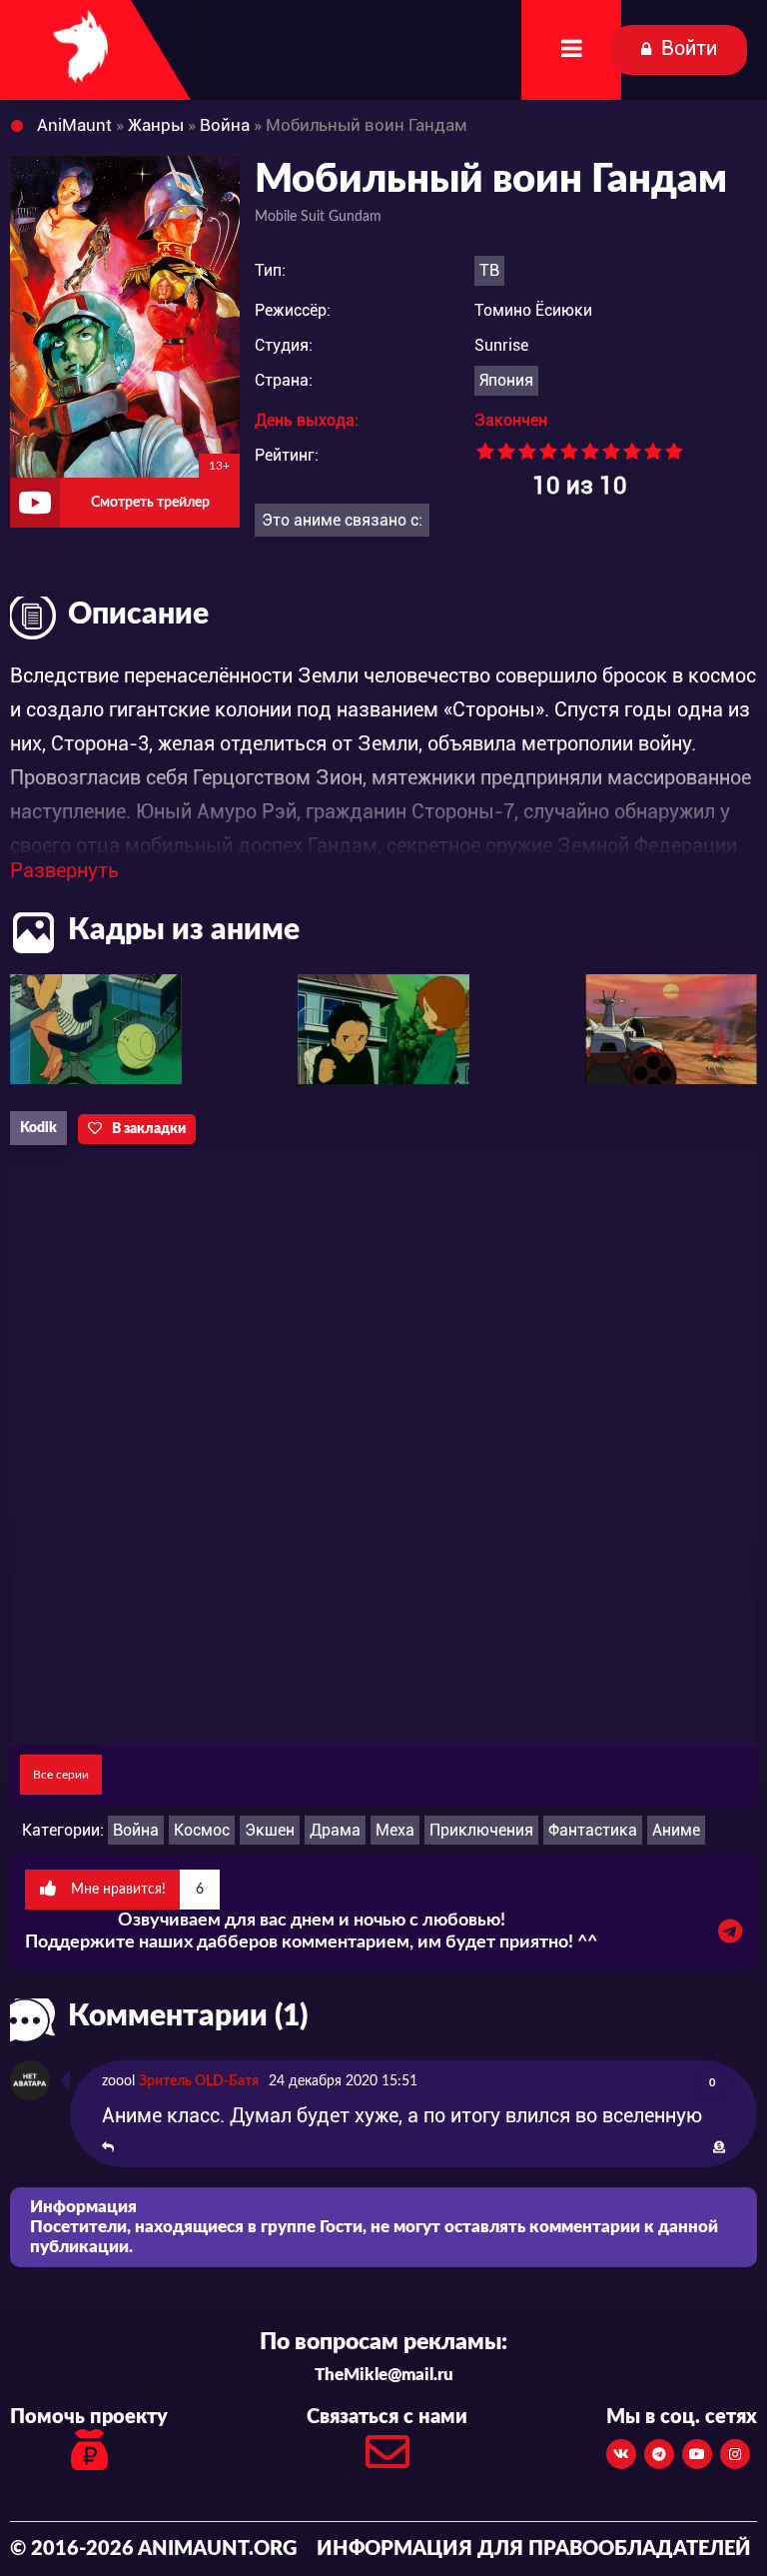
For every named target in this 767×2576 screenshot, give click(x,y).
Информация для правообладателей (534, 2549)
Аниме (676, 1830)
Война (136, 1830)
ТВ (489, 270)
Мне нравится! (135, 1890)
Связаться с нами (387, 2417)
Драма (335, 1830)
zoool (118, 2081)
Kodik (38, 1128)
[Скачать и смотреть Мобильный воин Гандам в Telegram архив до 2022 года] (730, 1936)
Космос (202, 1830)
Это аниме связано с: (342, 520)
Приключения (481, 1830)
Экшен (270, 1830)
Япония (506, 380)
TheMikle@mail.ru (384, 2375)
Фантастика (593, 1830)
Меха (395, 1830)
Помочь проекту (89, 2417)
